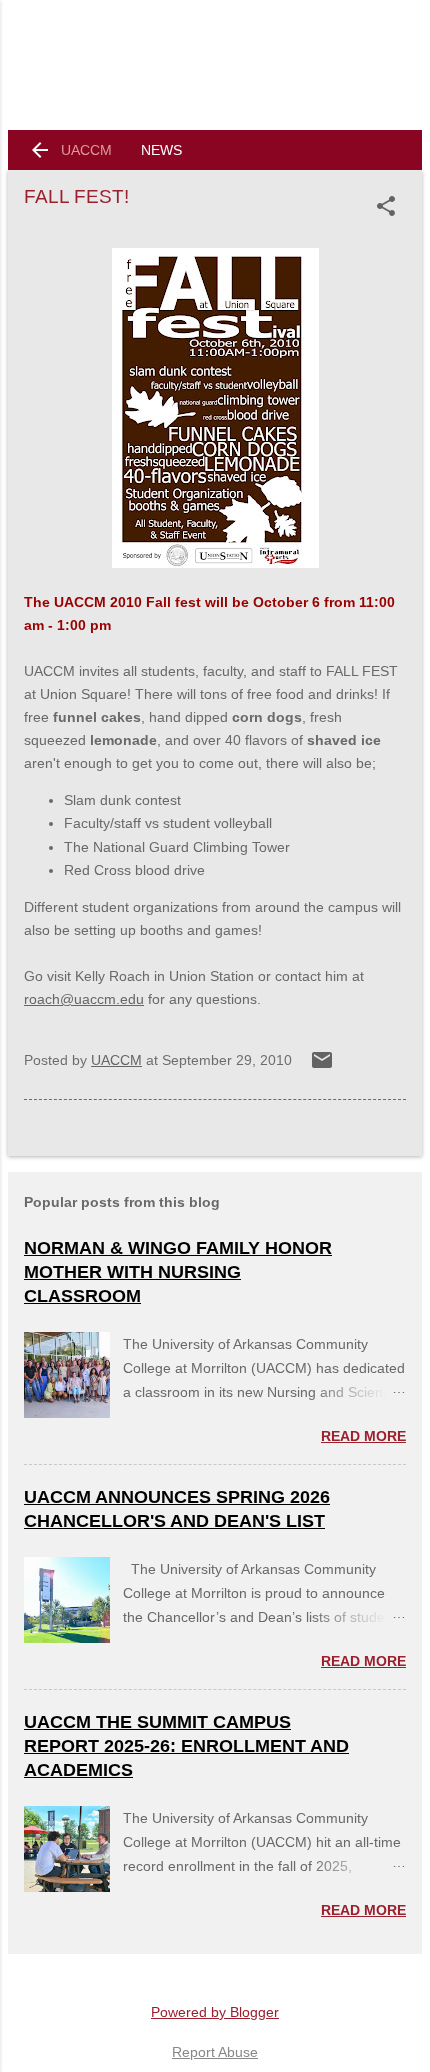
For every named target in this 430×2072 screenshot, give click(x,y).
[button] (390, 206)
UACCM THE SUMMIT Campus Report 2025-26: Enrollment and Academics (186, 1746)
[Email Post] (322, 1067)
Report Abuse (215, 2052)
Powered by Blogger (215, 2012)
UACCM (86, 150)
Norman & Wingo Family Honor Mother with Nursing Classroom (178, 1272)
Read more (363, 1436)
